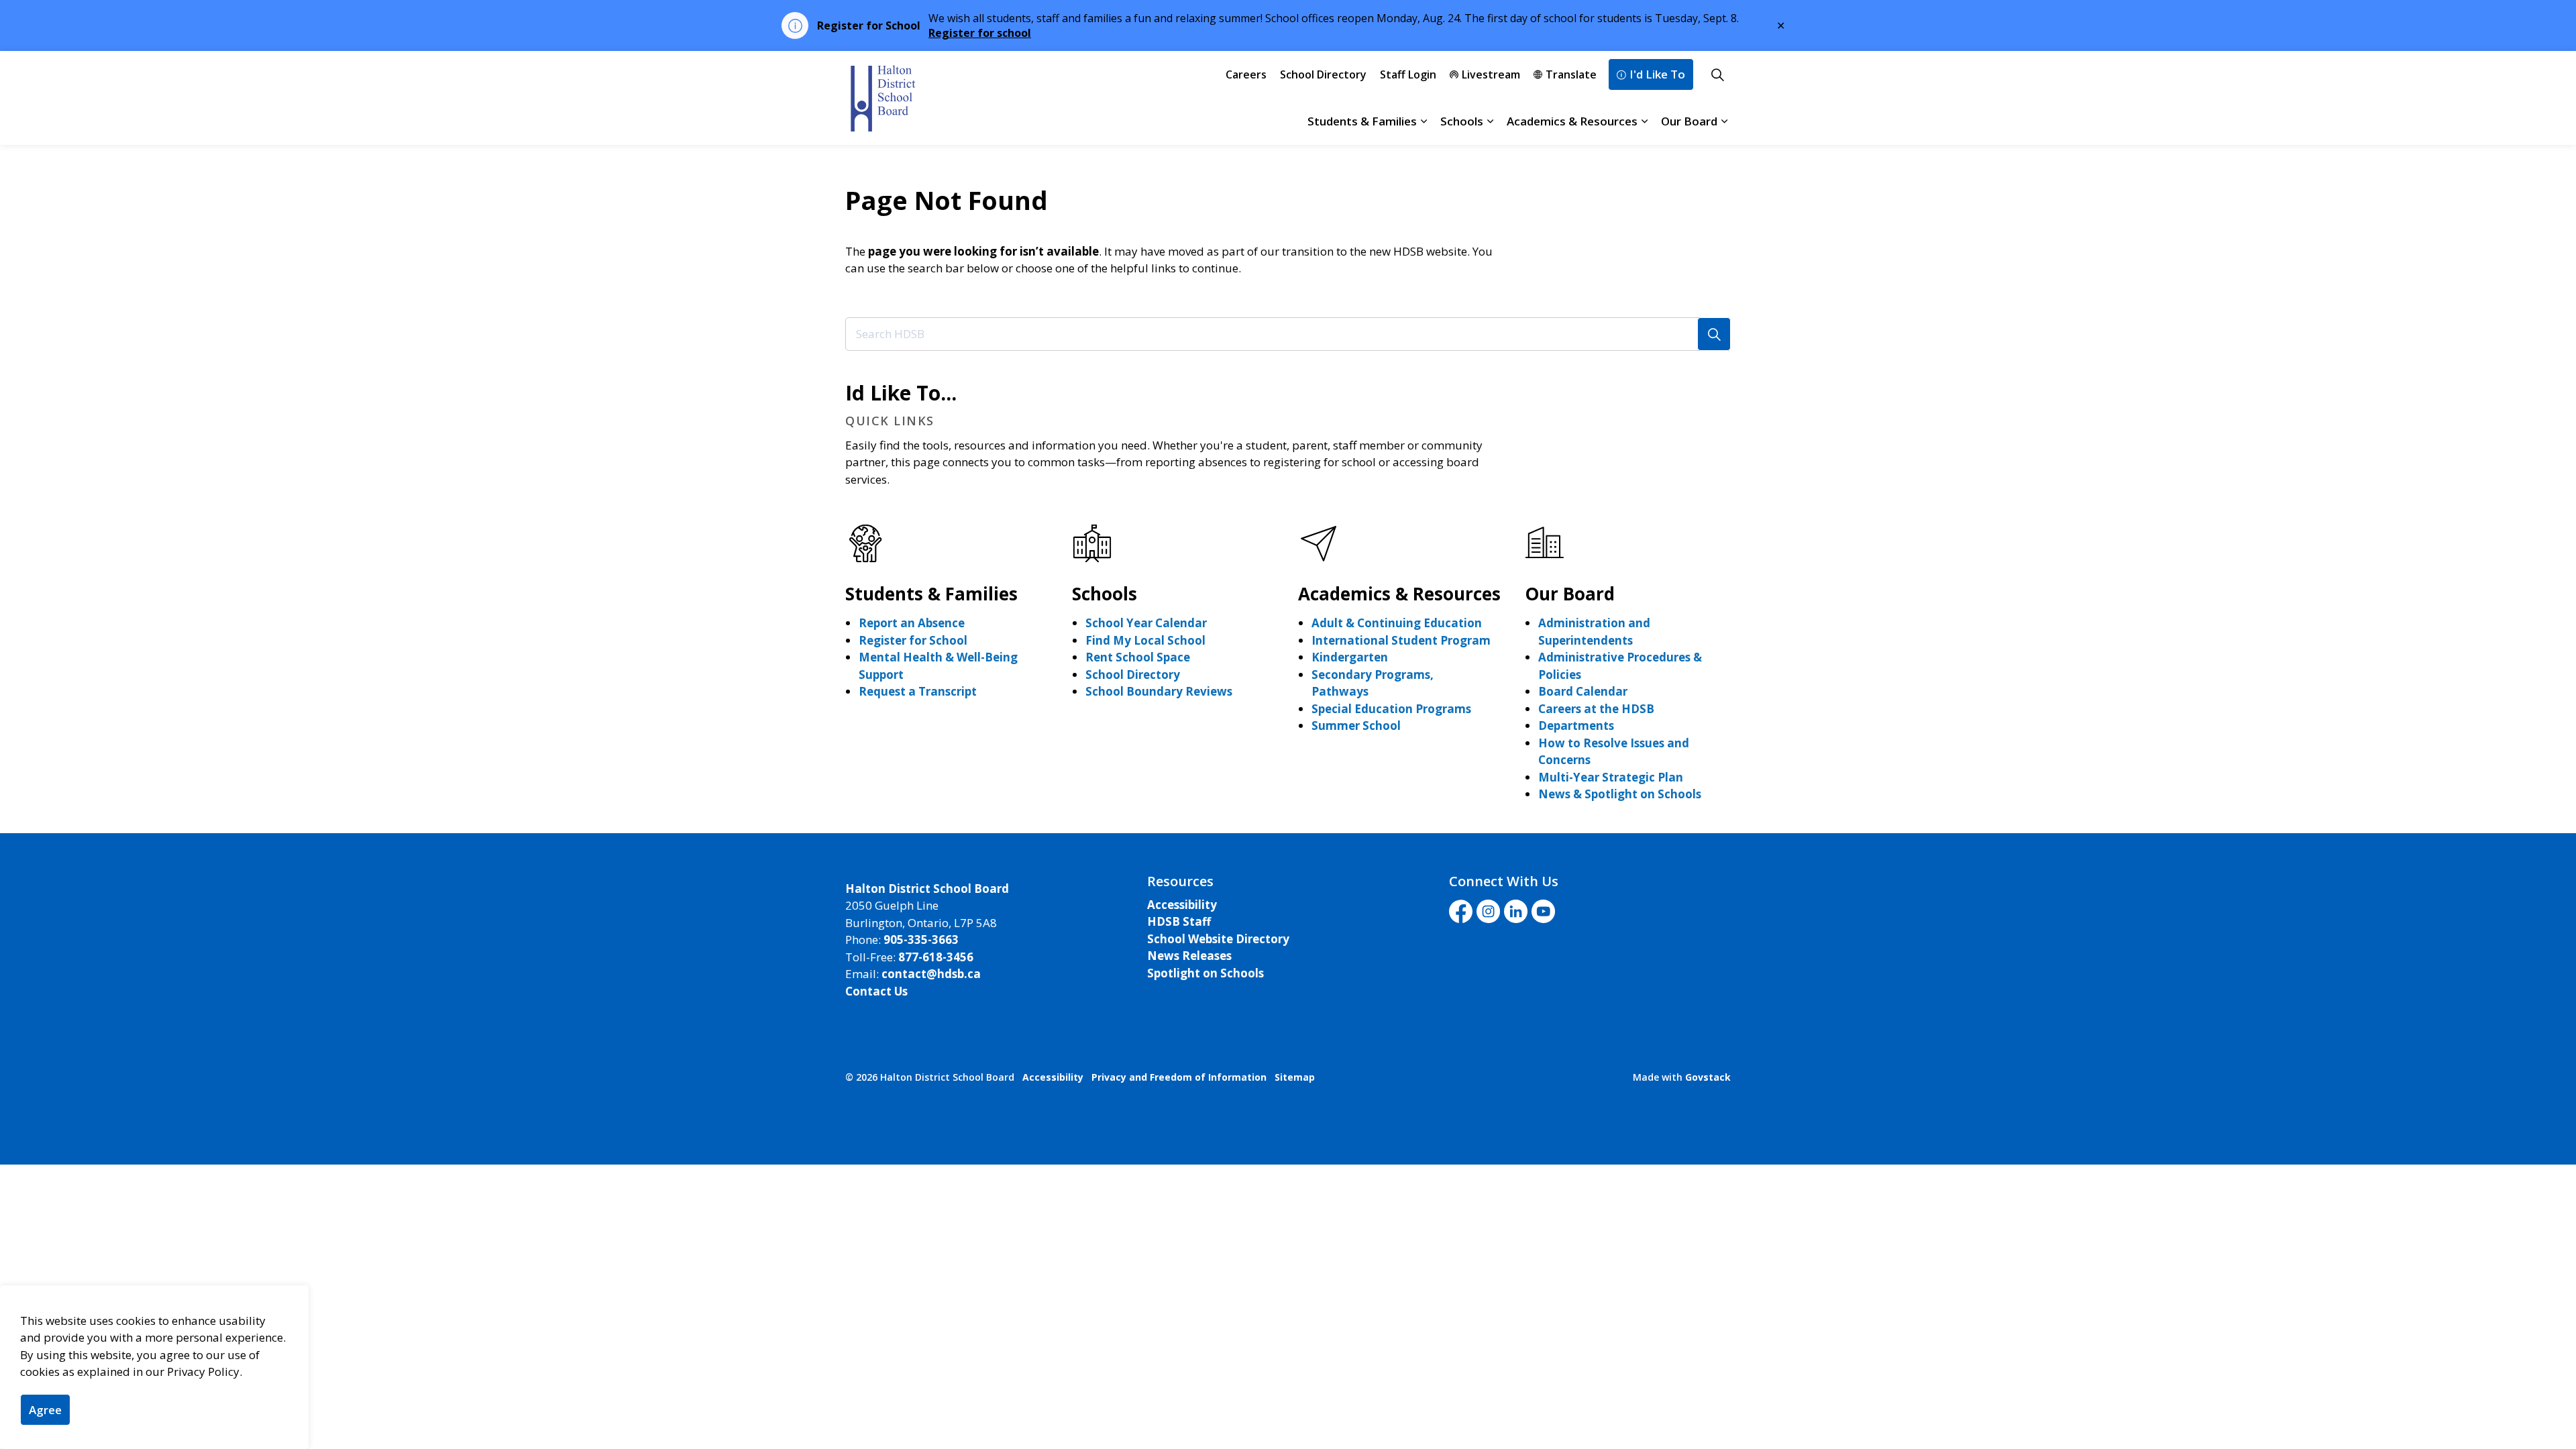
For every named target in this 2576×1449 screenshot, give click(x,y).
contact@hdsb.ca (931, 974)
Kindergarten (1350, 657)
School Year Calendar (1146, 623)
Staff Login (1408, 74)
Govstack (1708, 1077)
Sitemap (1295, 1077)
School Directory (1323, 74)
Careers (1246, 74)
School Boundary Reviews (1159, 691)
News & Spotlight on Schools (1620, 794)
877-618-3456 (936, 957)
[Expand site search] (1717, 74)
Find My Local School (1145, 640)
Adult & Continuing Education (1397, 623)
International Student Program (1401, 640)
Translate (1571, 74)
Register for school (980, 33)
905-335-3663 (921, 940)
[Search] (1714, 334)
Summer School (1356, 726)
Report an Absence (912, 623)
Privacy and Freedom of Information (1179, 1077)
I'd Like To (1657, 74)
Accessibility (1182, 905)
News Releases (1189, 956)
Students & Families (1362, 121)
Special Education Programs (1391, 709)
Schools (1462, 121)
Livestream (1491, 74)
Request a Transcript (918, 691)
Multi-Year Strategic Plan (1611, 777)
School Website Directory (1218, 939)
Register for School (913, 640)
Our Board (1689, 121)
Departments (1576, 726)
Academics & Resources (1572, 121)
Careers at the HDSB (1596, 709)
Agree (45, 1410)
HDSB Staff (1179, 921)
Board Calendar (1583, 691)
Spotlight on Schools (1205, 973)
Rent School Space (1138, 657)
